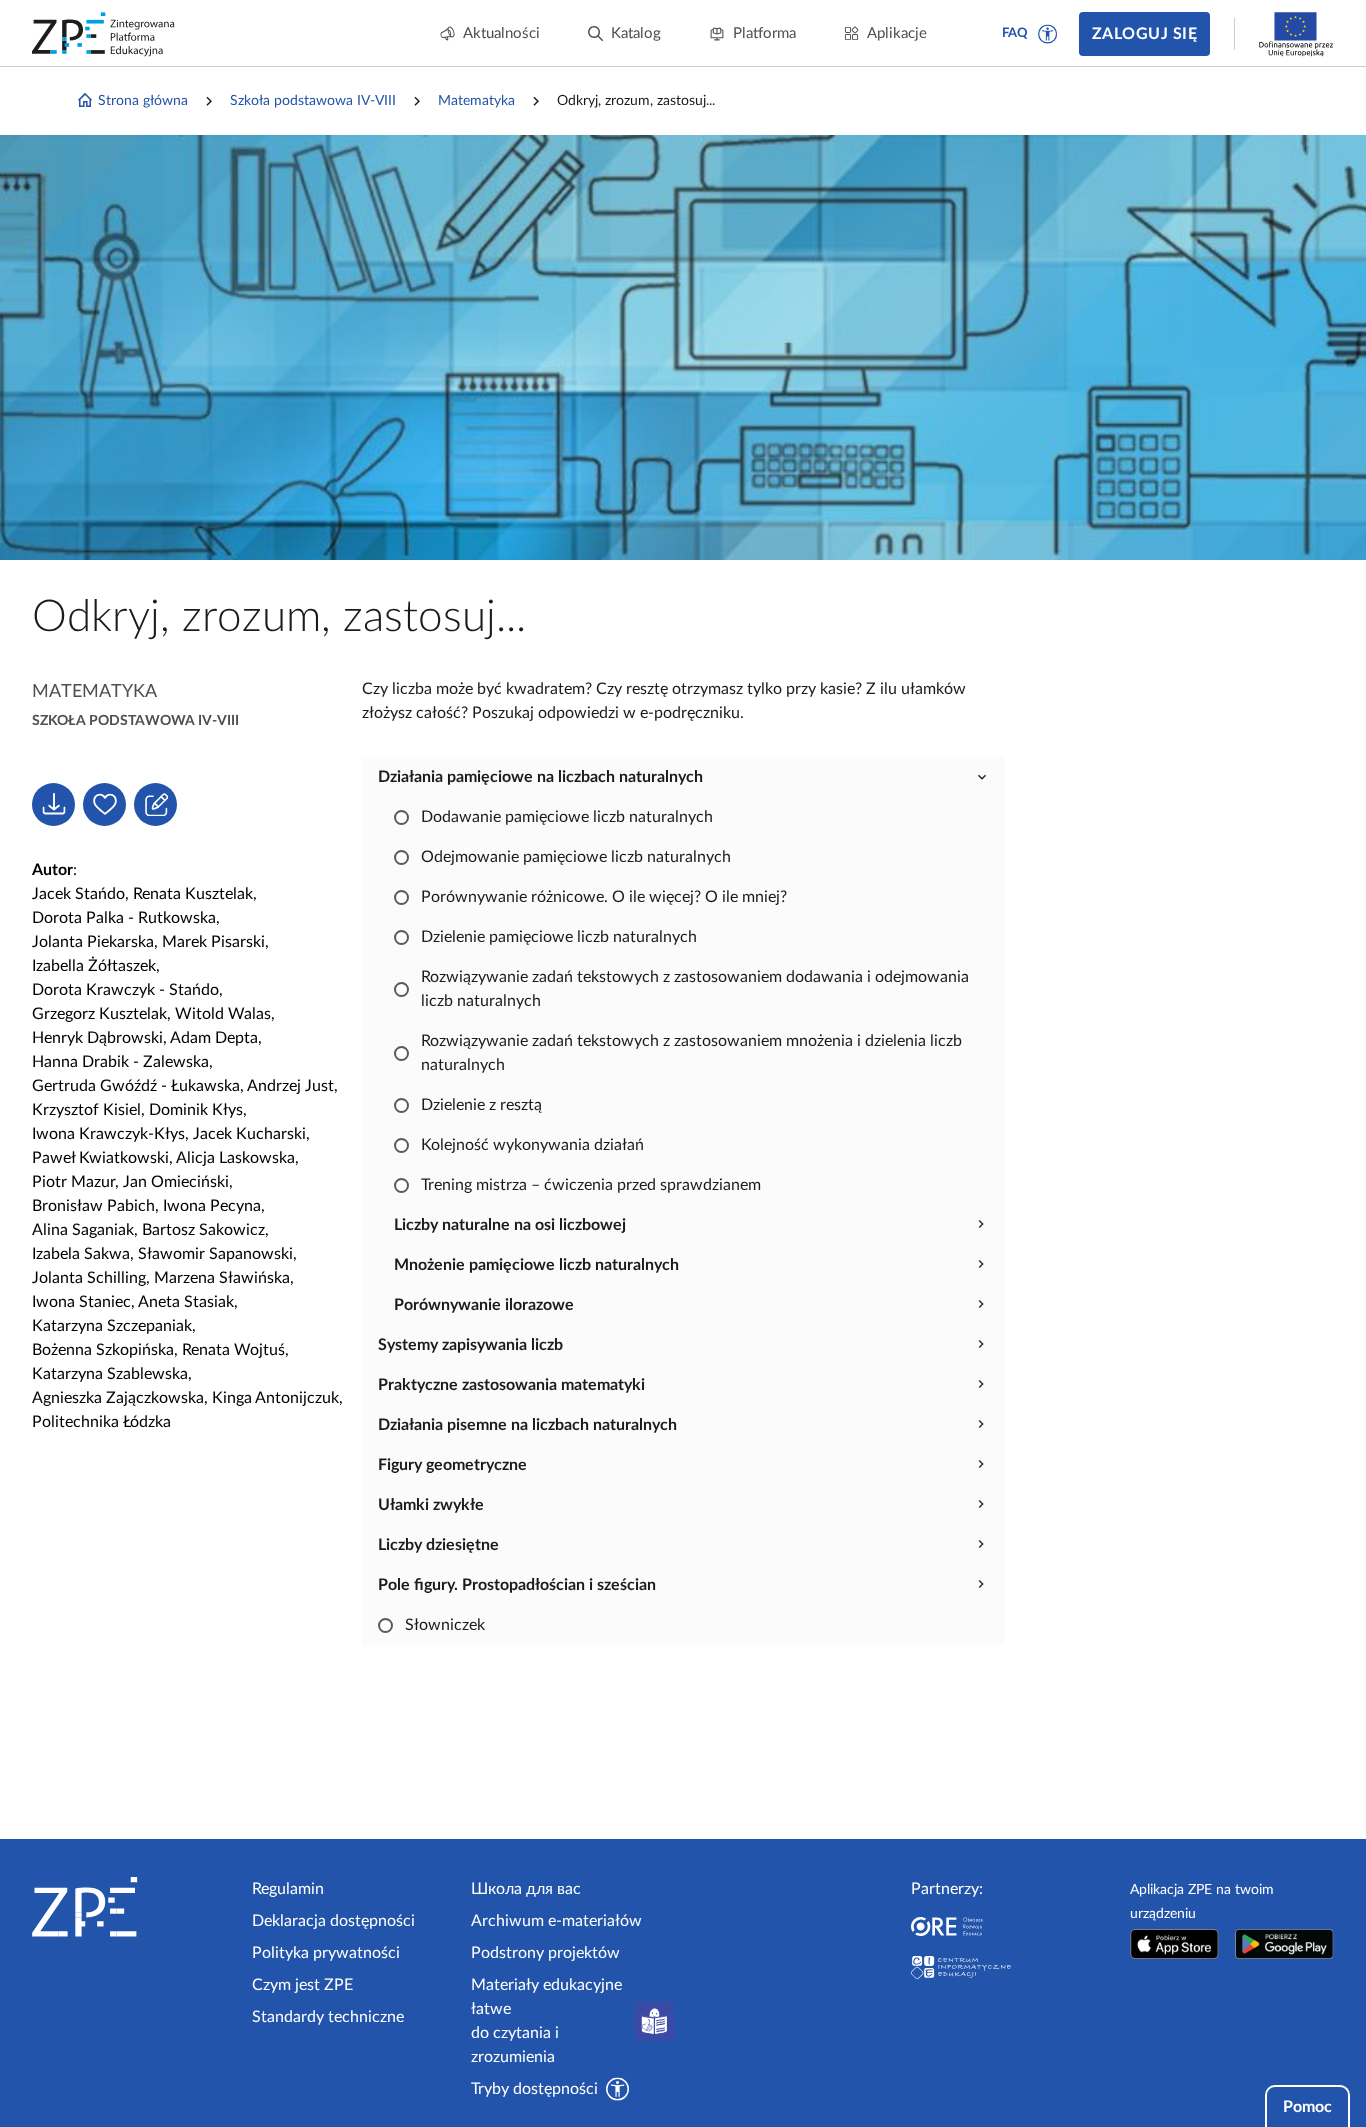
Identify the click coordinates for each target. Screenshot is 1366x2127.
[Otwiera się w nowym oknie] (1174, 1944)
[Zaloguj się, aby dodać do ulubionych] (104, 804)
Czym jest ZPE (302, 1985)
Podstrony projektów (545, 1953)
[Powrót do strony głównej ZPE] (104, 34)
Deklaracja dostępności (333, 1921)
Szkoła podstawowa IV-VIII (313, 101)
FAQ (1015, 33)
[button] (1048, 34)
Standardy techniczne (328, 2017)
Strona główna (143, 101)
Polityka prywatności (326, 1953)
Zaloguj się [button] (1144, 34)
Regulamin (288, 1889)
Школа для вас (526, 1889)
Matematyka (476, 101)
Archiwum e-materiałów (556, 1921)
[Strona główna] (134, 1907)
